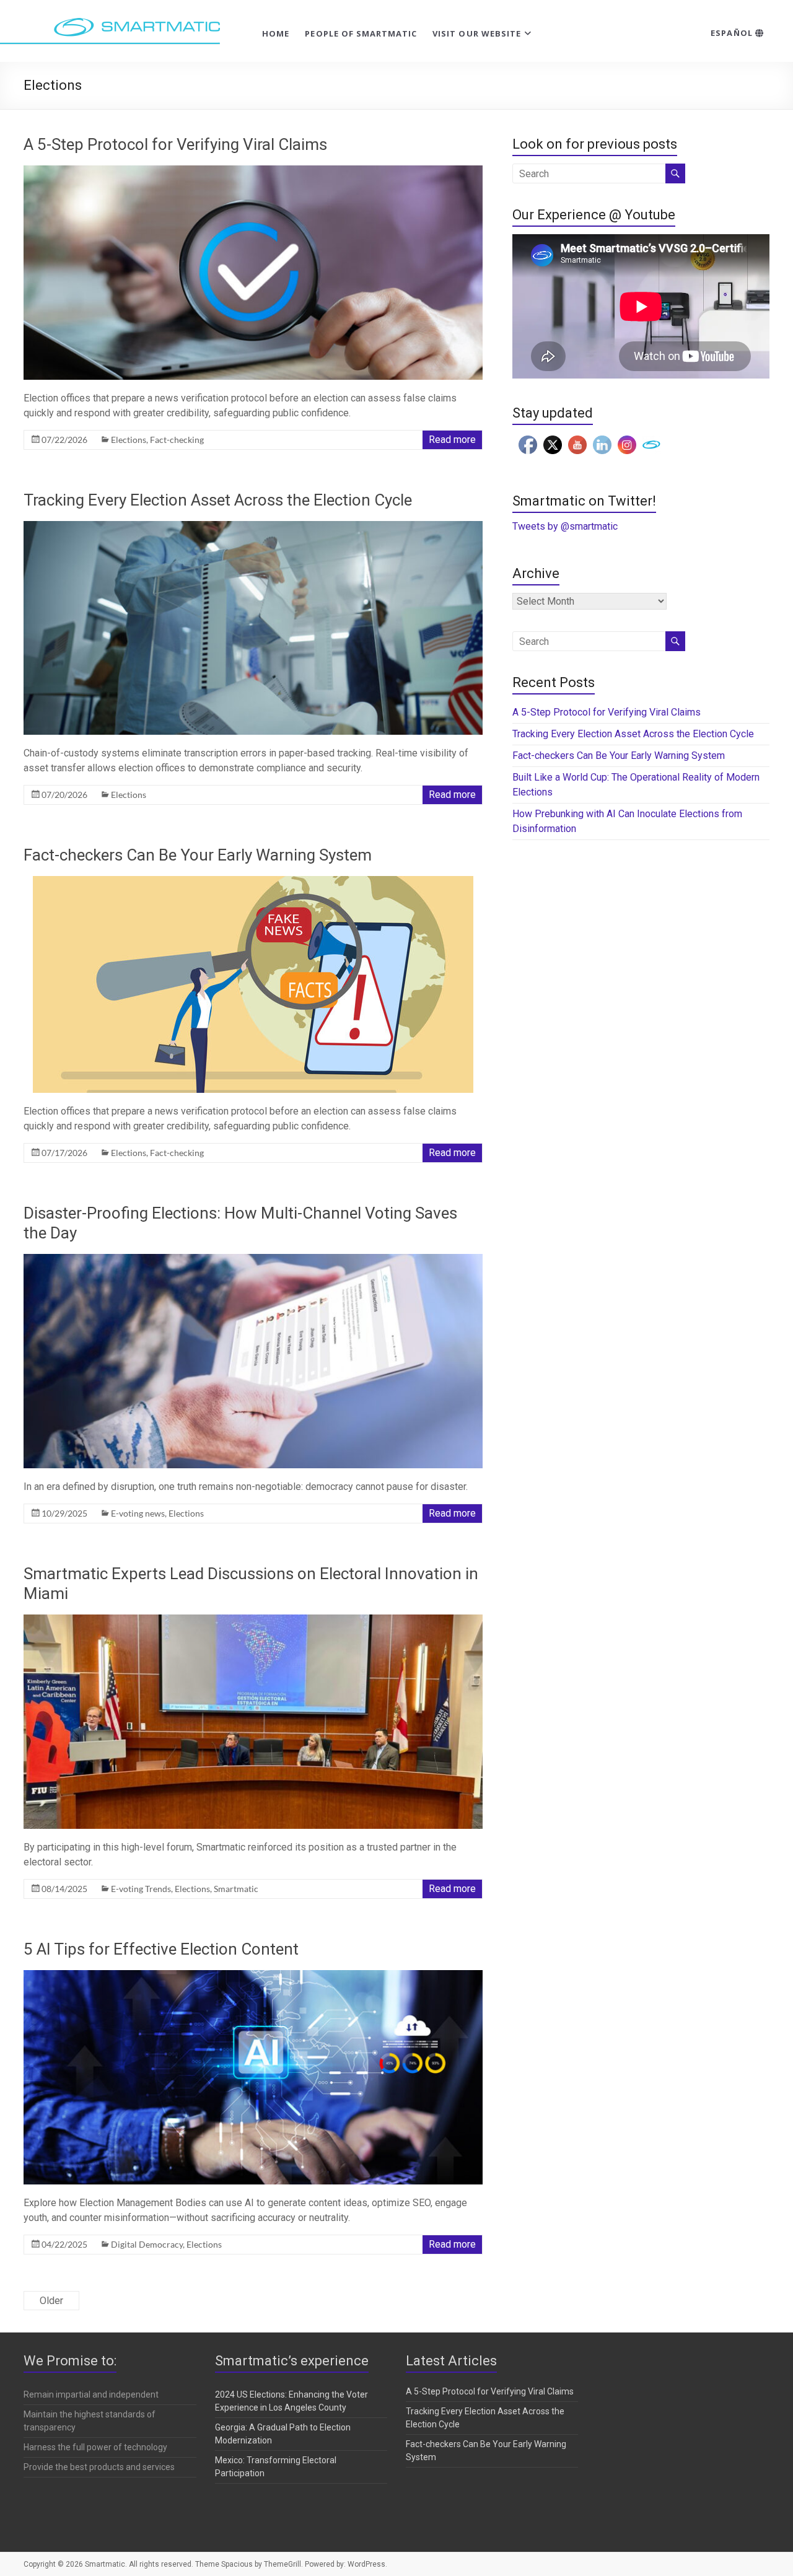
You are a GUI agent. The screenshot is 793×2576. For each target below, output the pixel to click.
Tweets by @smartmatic (565, 526)
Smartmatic (236, 1889)
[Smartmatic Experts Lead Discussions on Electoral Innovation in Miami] (253, 1620)
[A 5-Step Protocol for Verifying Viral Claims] (253, 171)
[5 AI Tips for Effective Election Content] (253, 1976)
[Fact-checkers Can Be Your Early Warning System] (253, 882)
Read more (452, 440)
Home (276, 33)
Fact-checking (177, 440)
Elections (129, 440)
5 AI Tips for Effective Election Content (161, 1949)
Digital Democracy (147, 2244)
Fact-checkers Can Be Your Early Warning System (199, 855)
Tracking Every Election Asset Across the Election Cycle (218, 500)
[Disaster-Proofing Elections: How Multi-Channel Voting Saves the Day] (253, 1260)
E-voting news (138, 1513)
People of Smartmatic (361, 33)
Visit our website (477, 33)
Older (51, 2301)
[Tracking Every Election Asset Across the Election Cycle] (253, 527)
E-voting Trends (141, 1889)
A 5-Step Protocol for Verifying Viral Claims (175, 144)
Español (733, 33)
